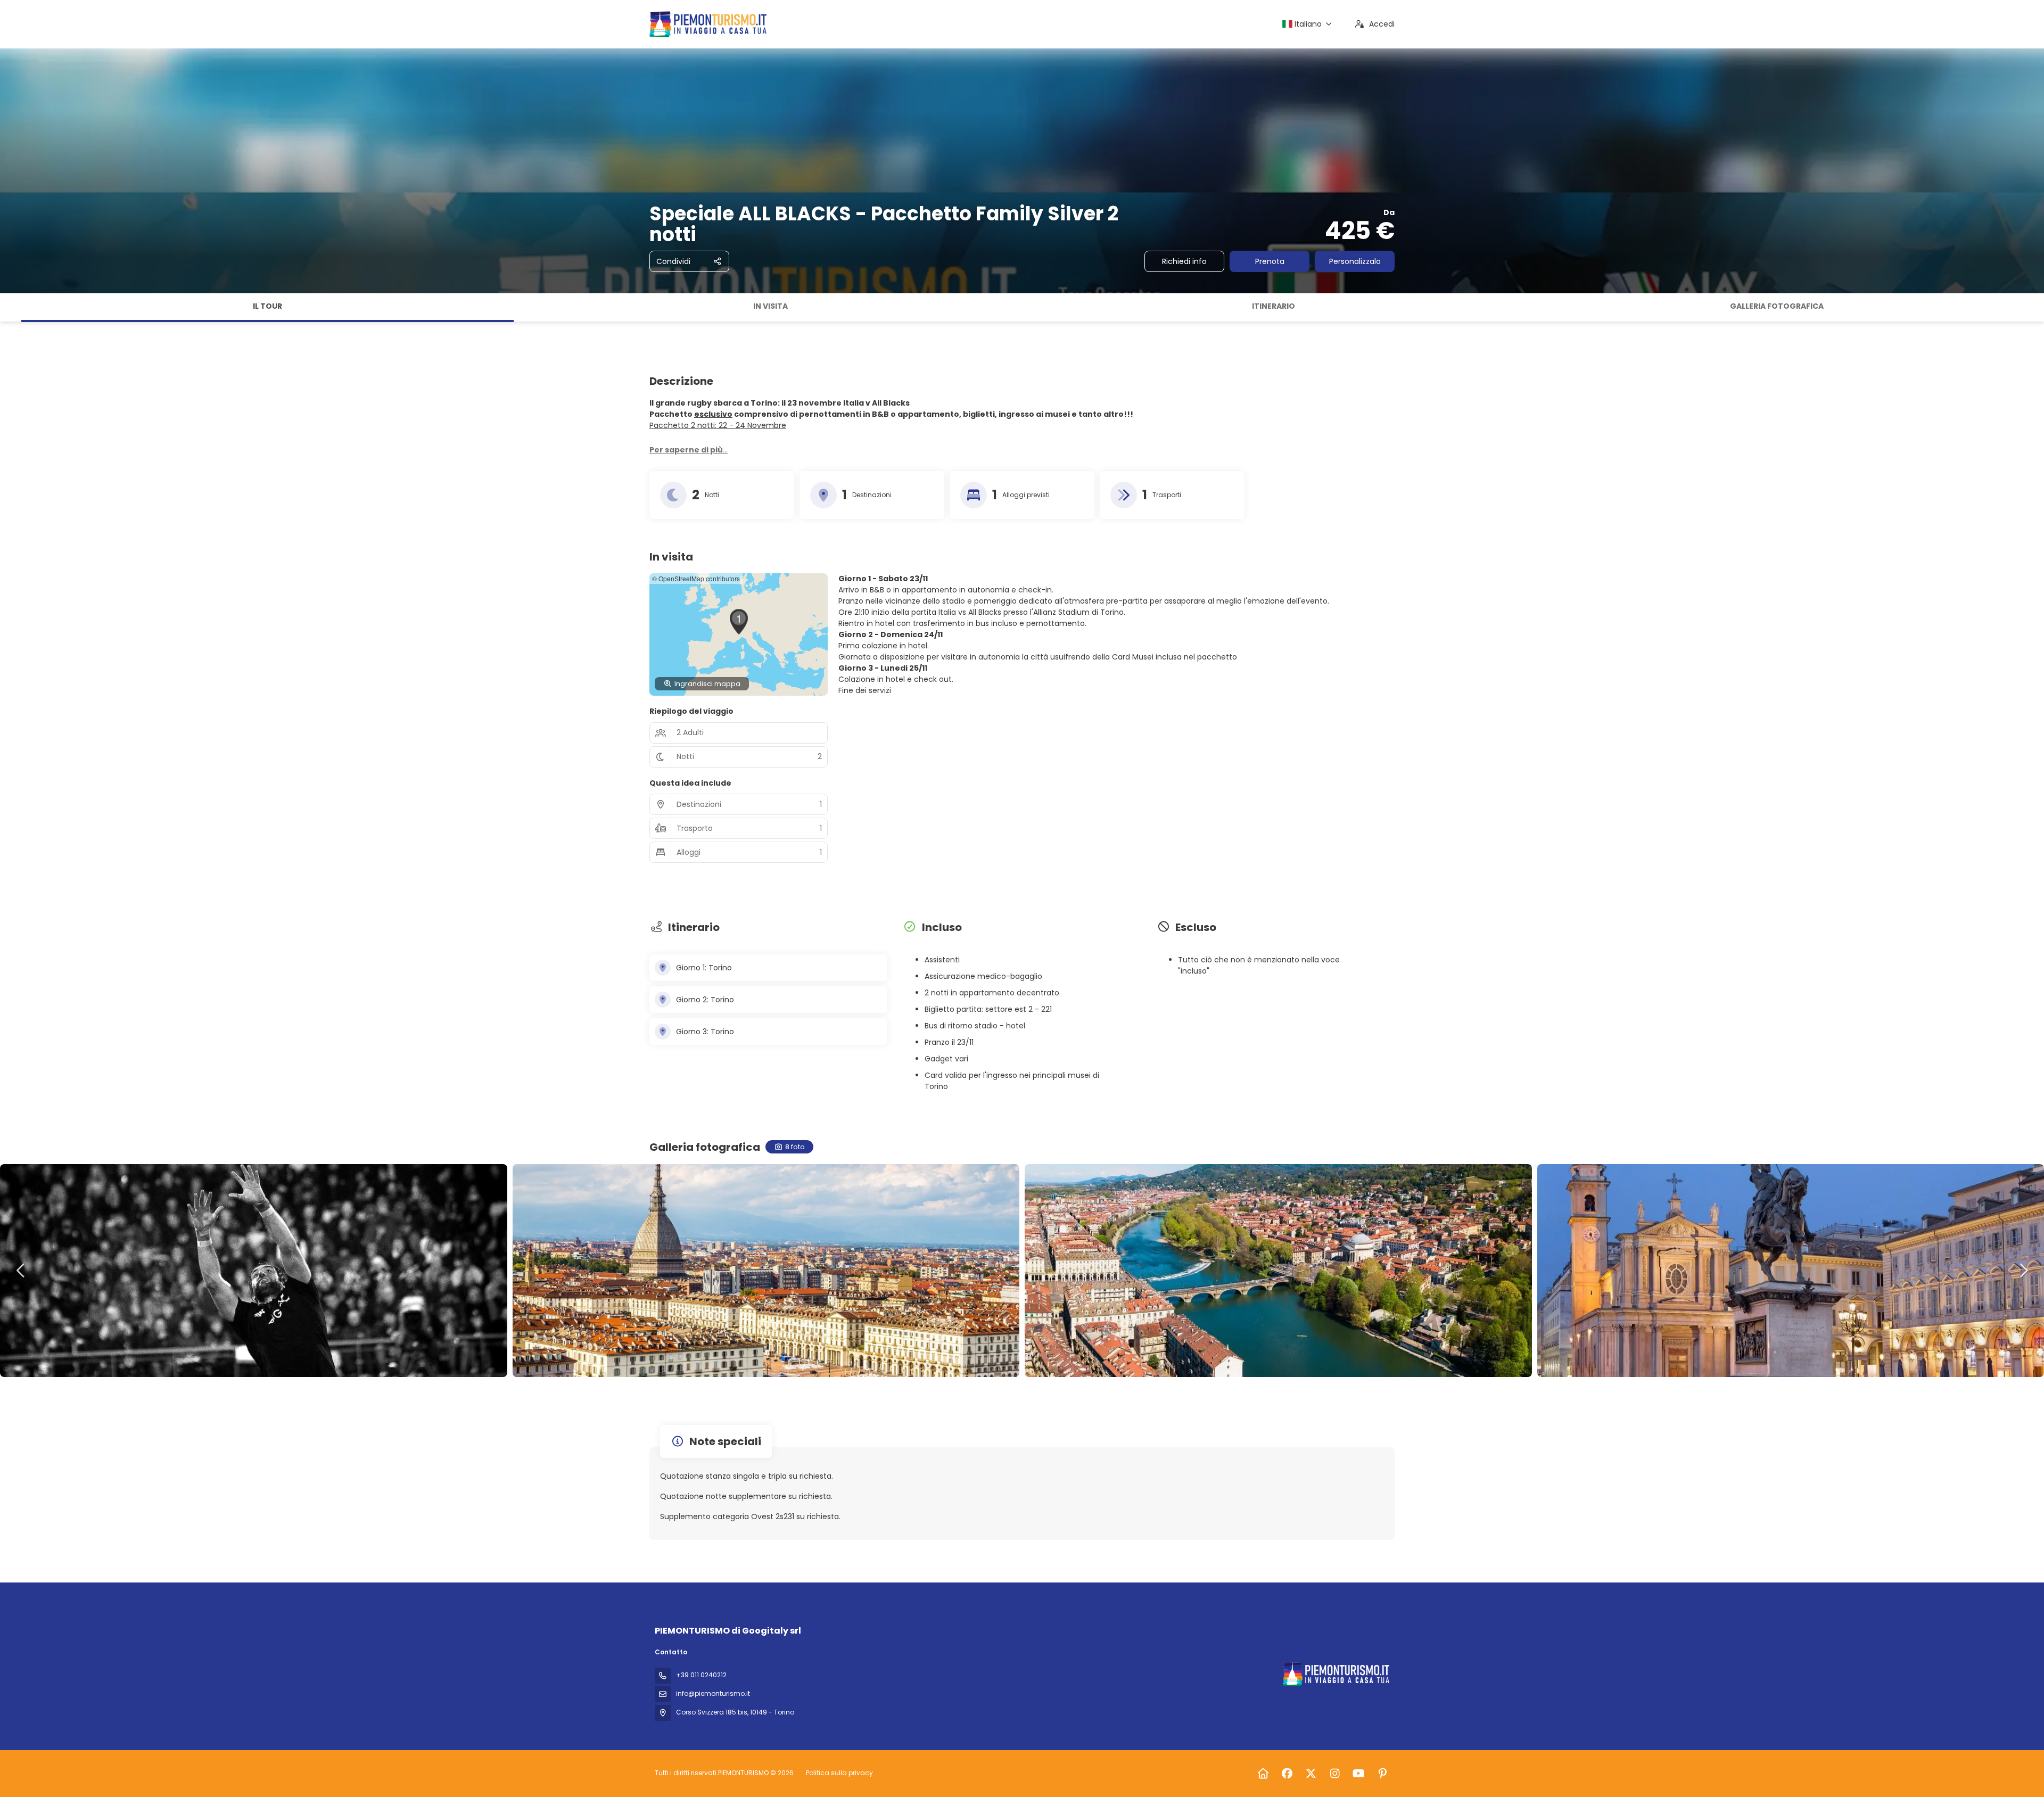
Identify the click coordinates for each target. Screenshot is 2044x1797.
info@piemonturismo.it (713, 1693)
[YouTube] (1359, 1774)
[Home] (1263, 1774)
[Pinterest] (1383, 1774)
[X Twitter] (1311, 1774)
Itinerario (1274, 306)
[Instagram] (1335, 1774)
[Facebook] (1287, 1774)
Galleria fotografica (1777, 306)
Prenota (1270, 261)
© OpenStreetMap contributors (696, 578)
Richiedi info (1184, 261)
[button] (11, 308)
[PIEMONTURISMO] (1335, 1674)
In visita (770, 306)
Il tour (267, 306)
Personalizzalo (1355, 261)
